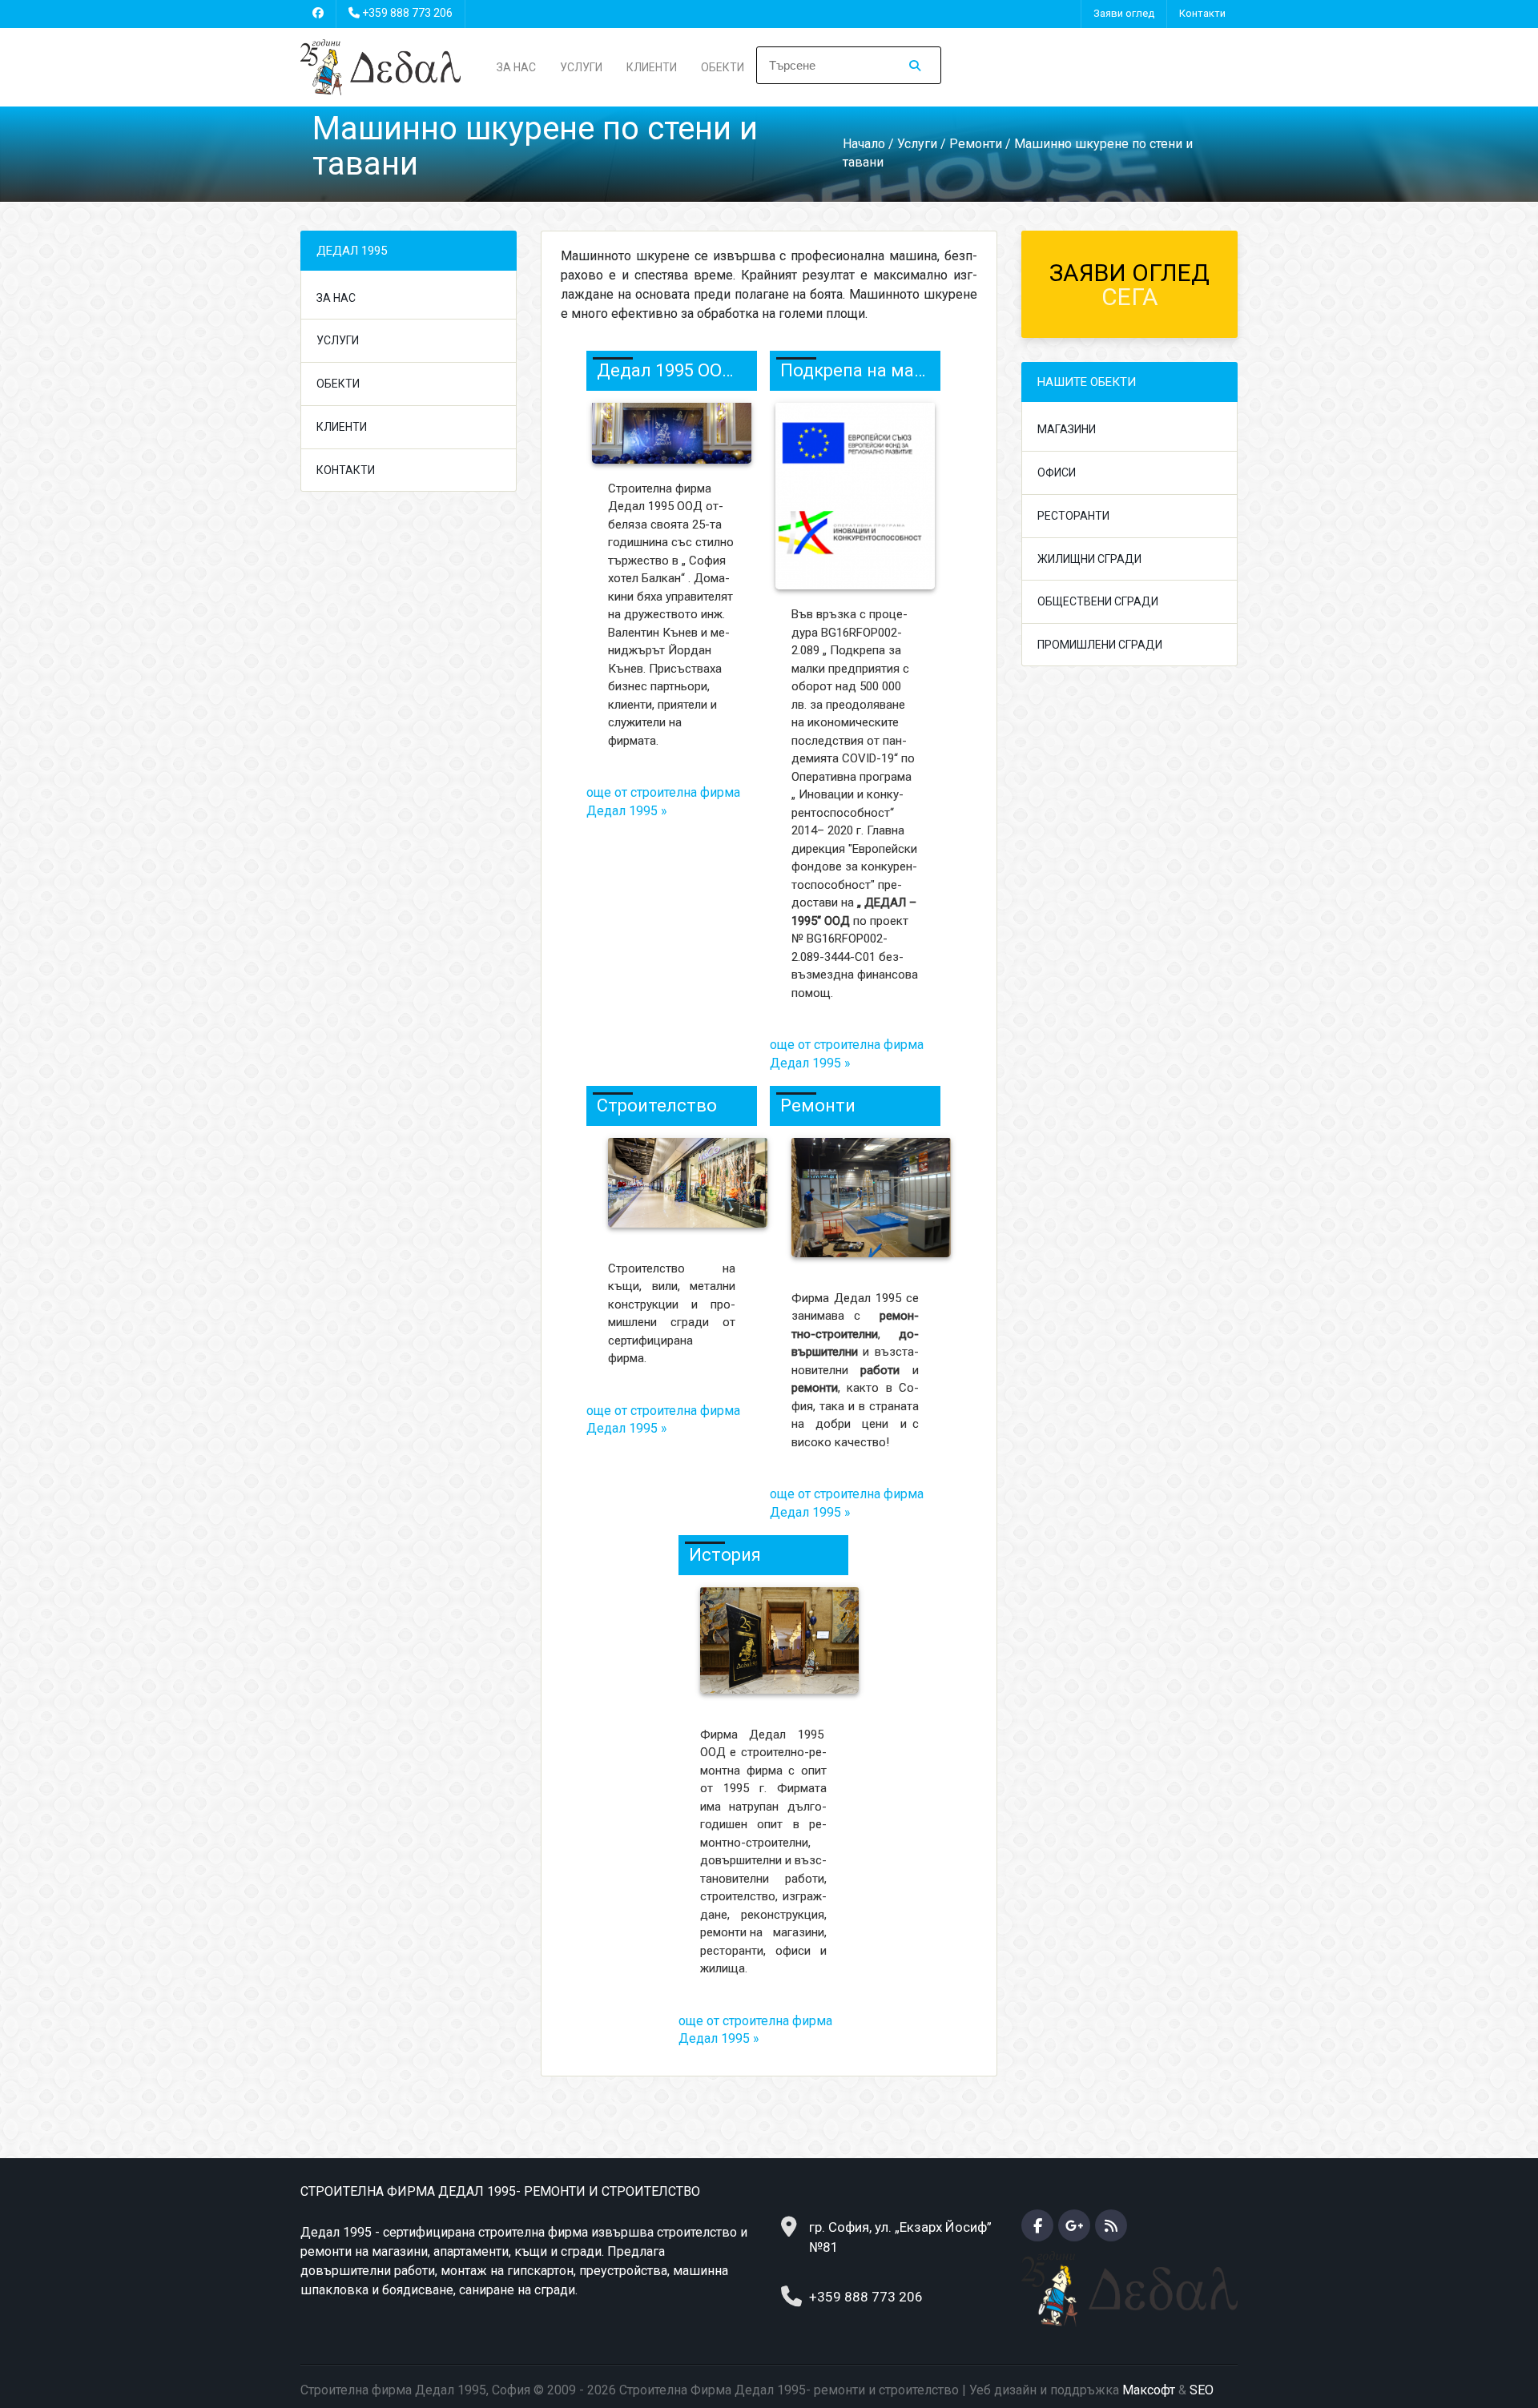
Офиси (1057, 472)
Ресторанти (1073, 516)
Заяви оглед (1124, 13)
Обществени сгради (1098, 601)
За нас (516, 67)
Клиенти (652, 67)
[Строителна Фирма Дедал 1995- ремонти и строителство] (380, 66)
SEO (1202, 2390)
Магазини (1067, 429)
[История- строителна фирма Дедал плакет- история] (764, 1648)
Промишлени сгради (1100, 645)
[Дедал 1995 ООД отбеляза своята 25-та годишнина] (672, 432)
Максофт (1149, 2390)
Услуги (581, 67)
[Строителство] (680, 1190)
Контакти (1202, 13)
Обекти (723, 67)
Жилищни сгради (1089, 559)
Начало (864, 144)
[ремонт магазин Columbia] (863, 1205)
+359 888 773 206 (407, 13)
